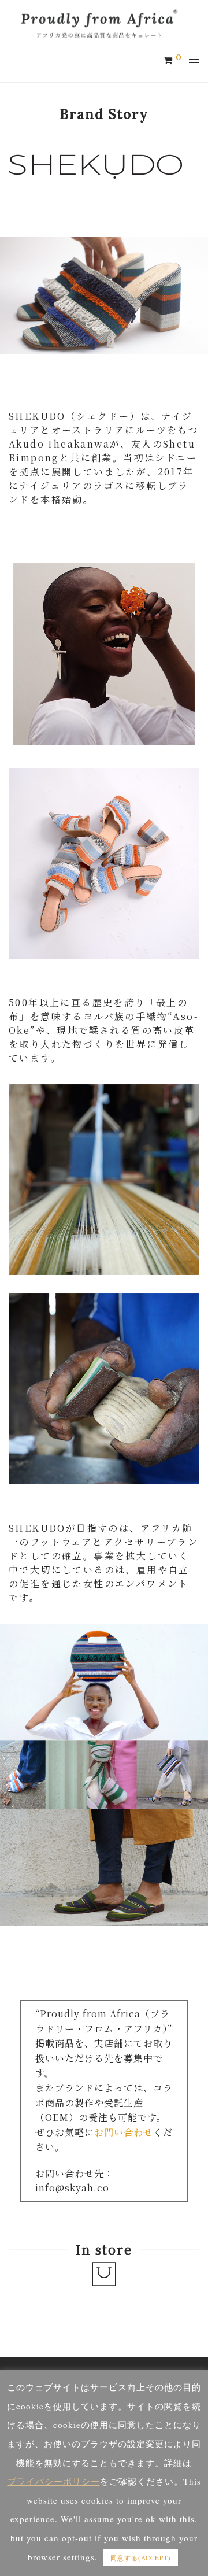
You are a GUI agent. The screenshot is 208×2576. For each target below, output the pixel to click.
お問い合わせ (124, 2132)
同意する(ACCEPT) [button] (141, 2558)
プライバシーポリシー (54, 2481)
